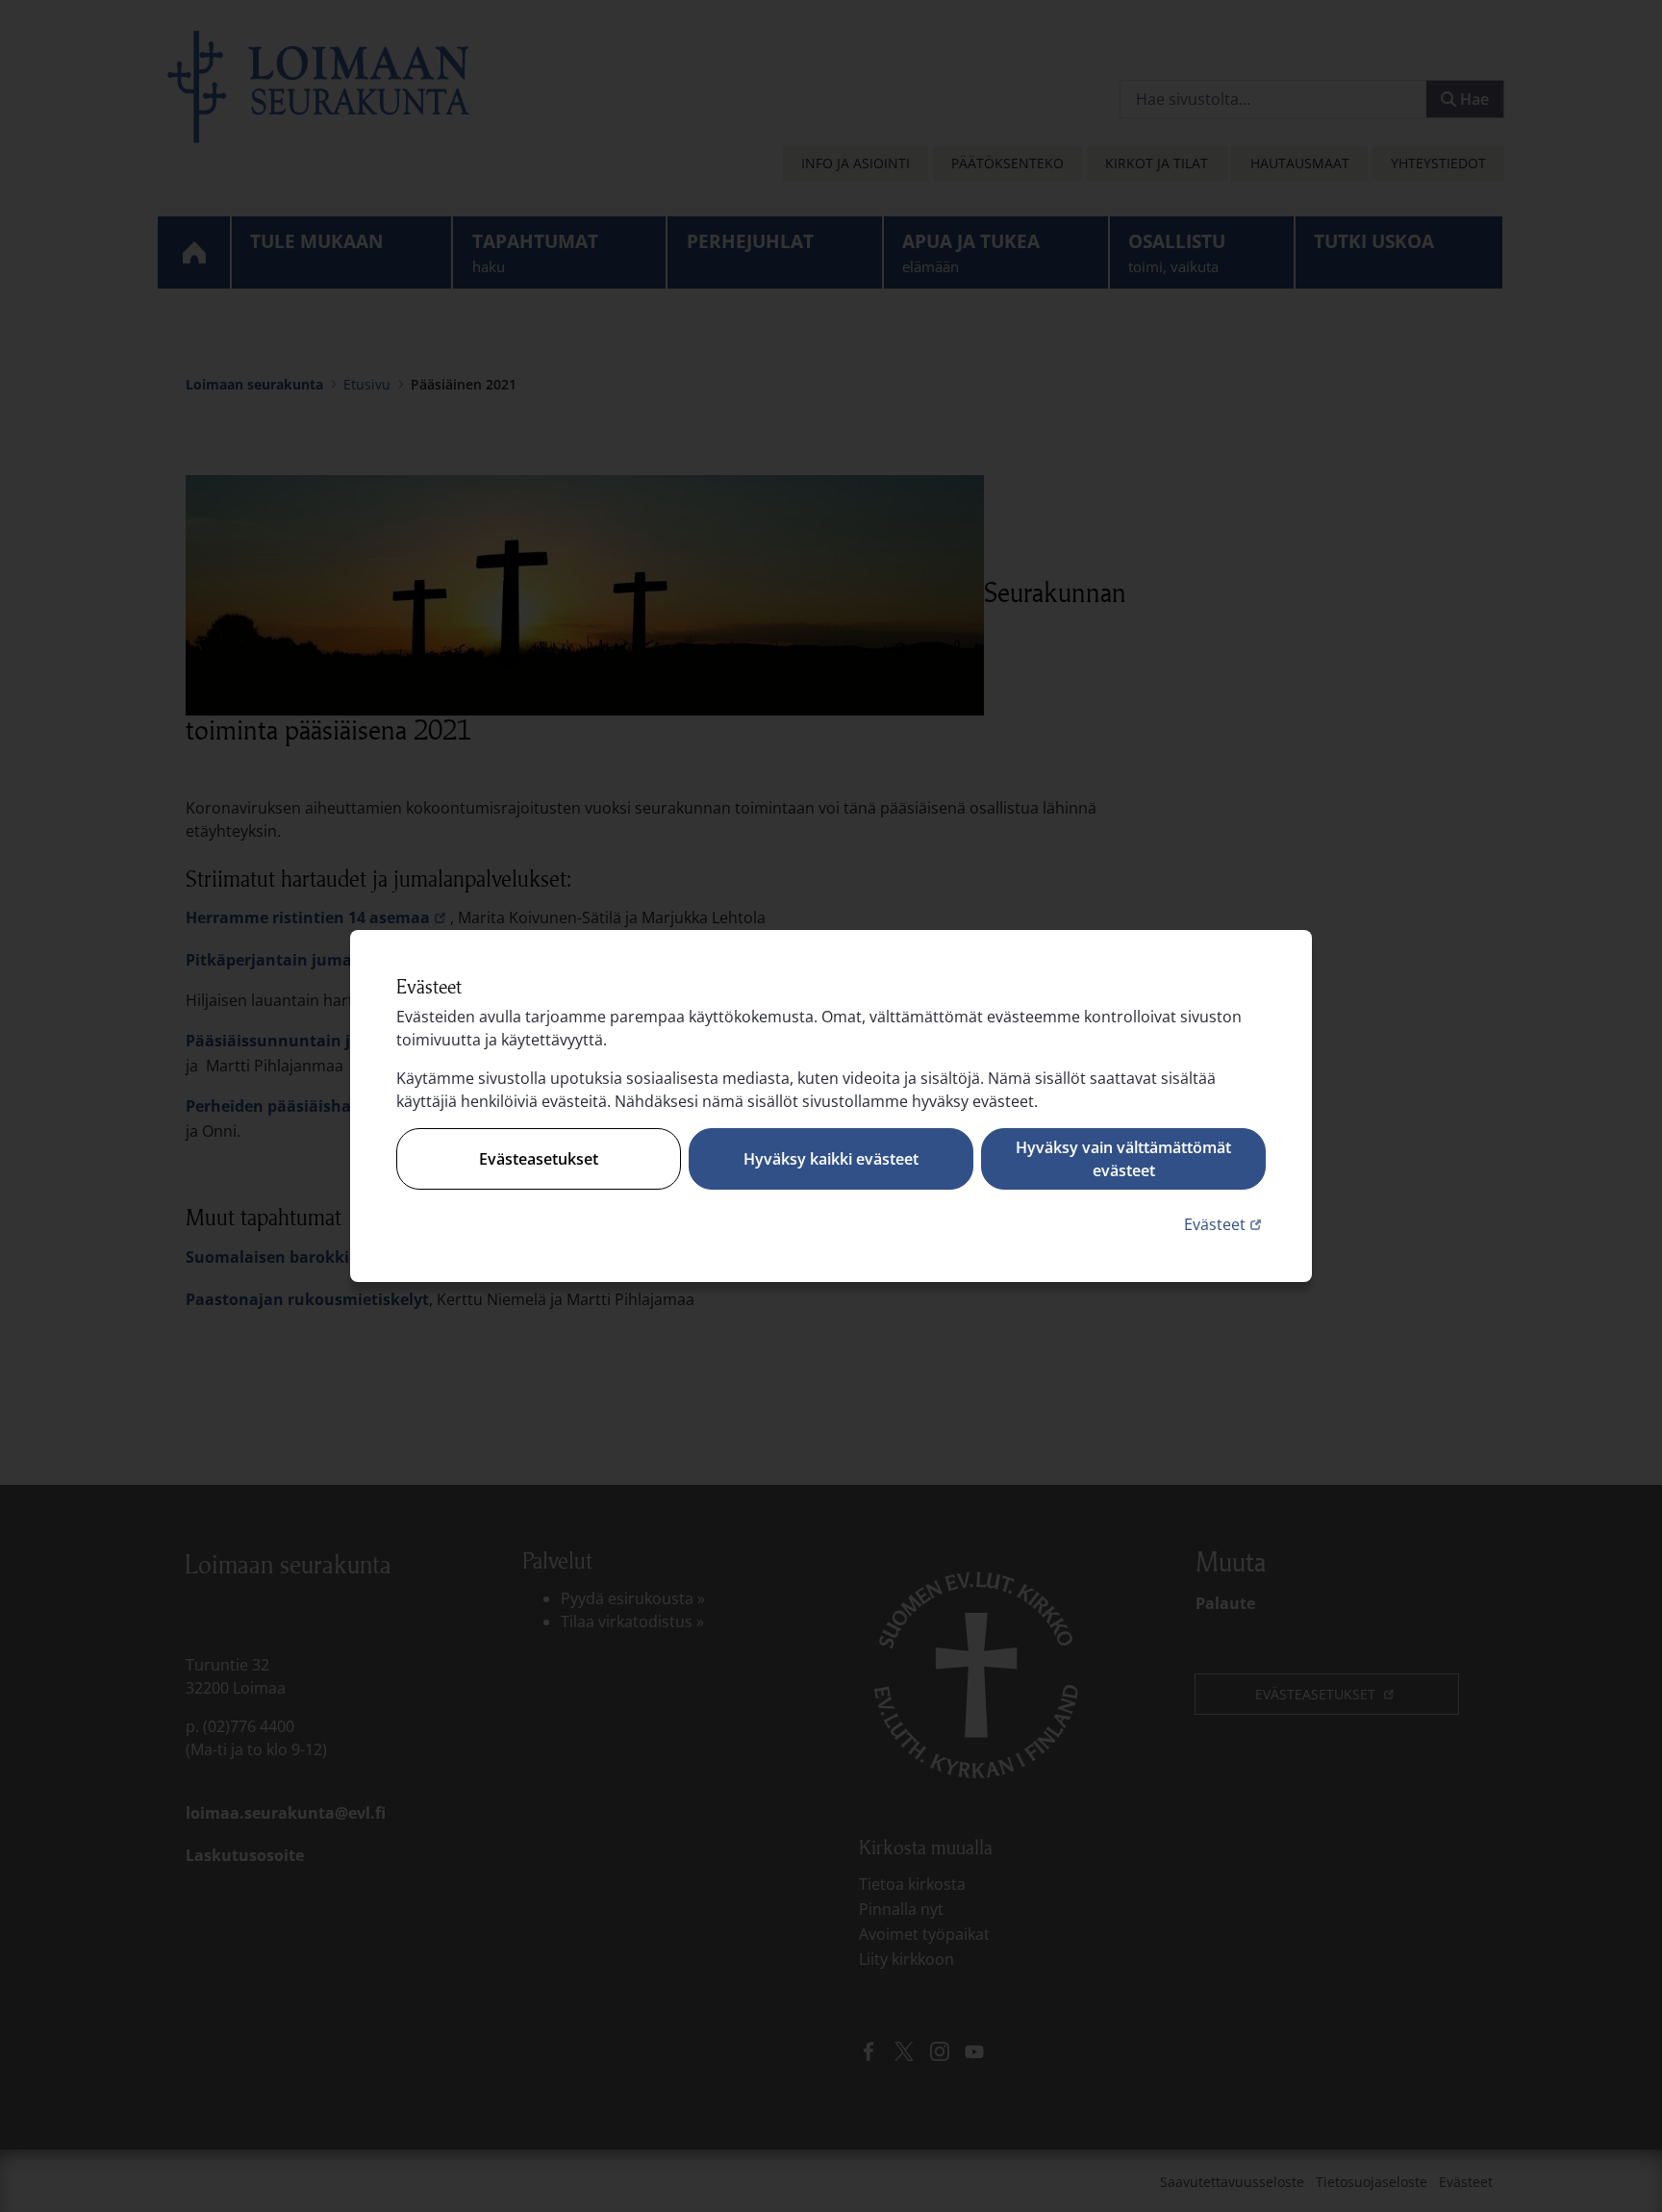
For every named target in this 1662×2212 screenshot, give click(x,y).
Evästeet (1225, 1224)
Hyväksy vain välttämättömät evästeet (1123, 1159)
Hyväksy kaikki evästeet (831, 1159)
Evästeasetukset (539, 1159)
